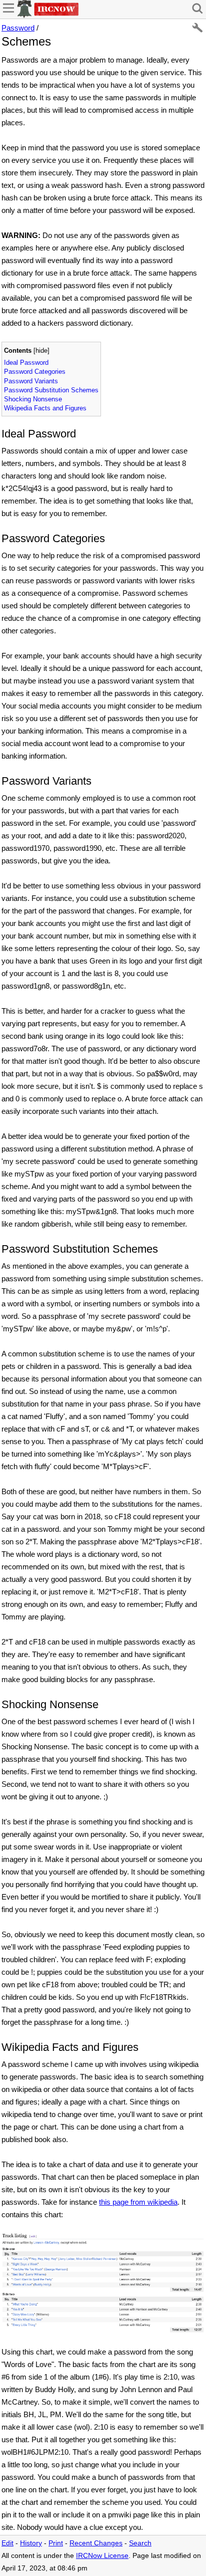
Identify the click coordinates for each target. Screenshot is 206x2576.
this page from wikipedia (138, 2202)
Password (18, 28)
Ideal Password (26, 363)
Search (140, 2543)
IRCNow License (102, 2556)
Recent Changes (96, 2543)
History (31, 2543)
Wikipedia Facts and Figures (45, 408)
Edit (7, 2543)
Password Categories (35, 372)
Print (56, 2543)
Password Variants (31, 381)
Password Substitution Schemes (51, 390)
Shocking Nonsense (33, 399)
